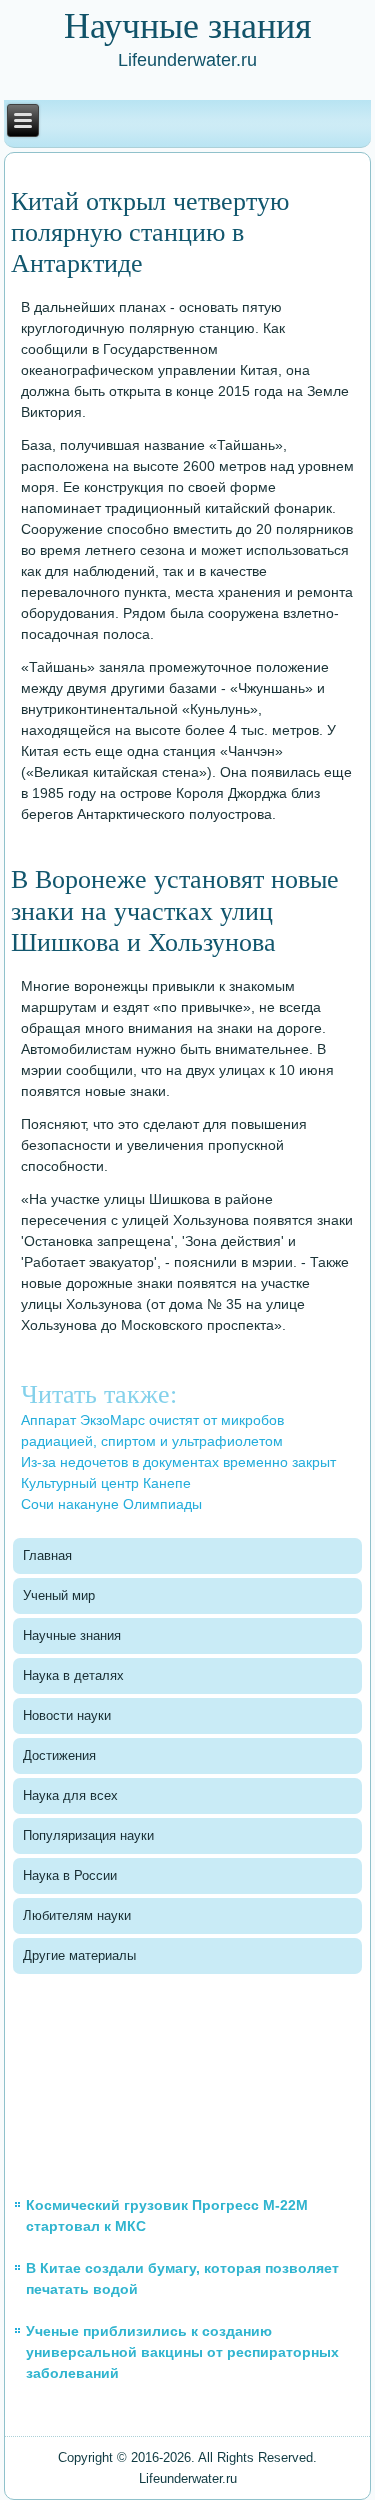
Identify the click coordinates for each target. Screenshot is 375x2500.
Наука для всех (70, 1795)
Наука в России (70, 1875)
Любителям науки (77, 1915)
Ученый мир (59, 1595)
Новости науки (67, 1715)
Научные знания (72, 1635)
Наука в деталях (73, 1675)
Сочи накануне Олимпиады (111, 1504)
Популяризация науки (88, 1835)
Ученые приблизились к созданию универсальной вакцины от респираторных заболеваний (182, 2352)
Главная (47, 1555)
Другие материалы (79, 1955)
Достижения (59, 1755)
